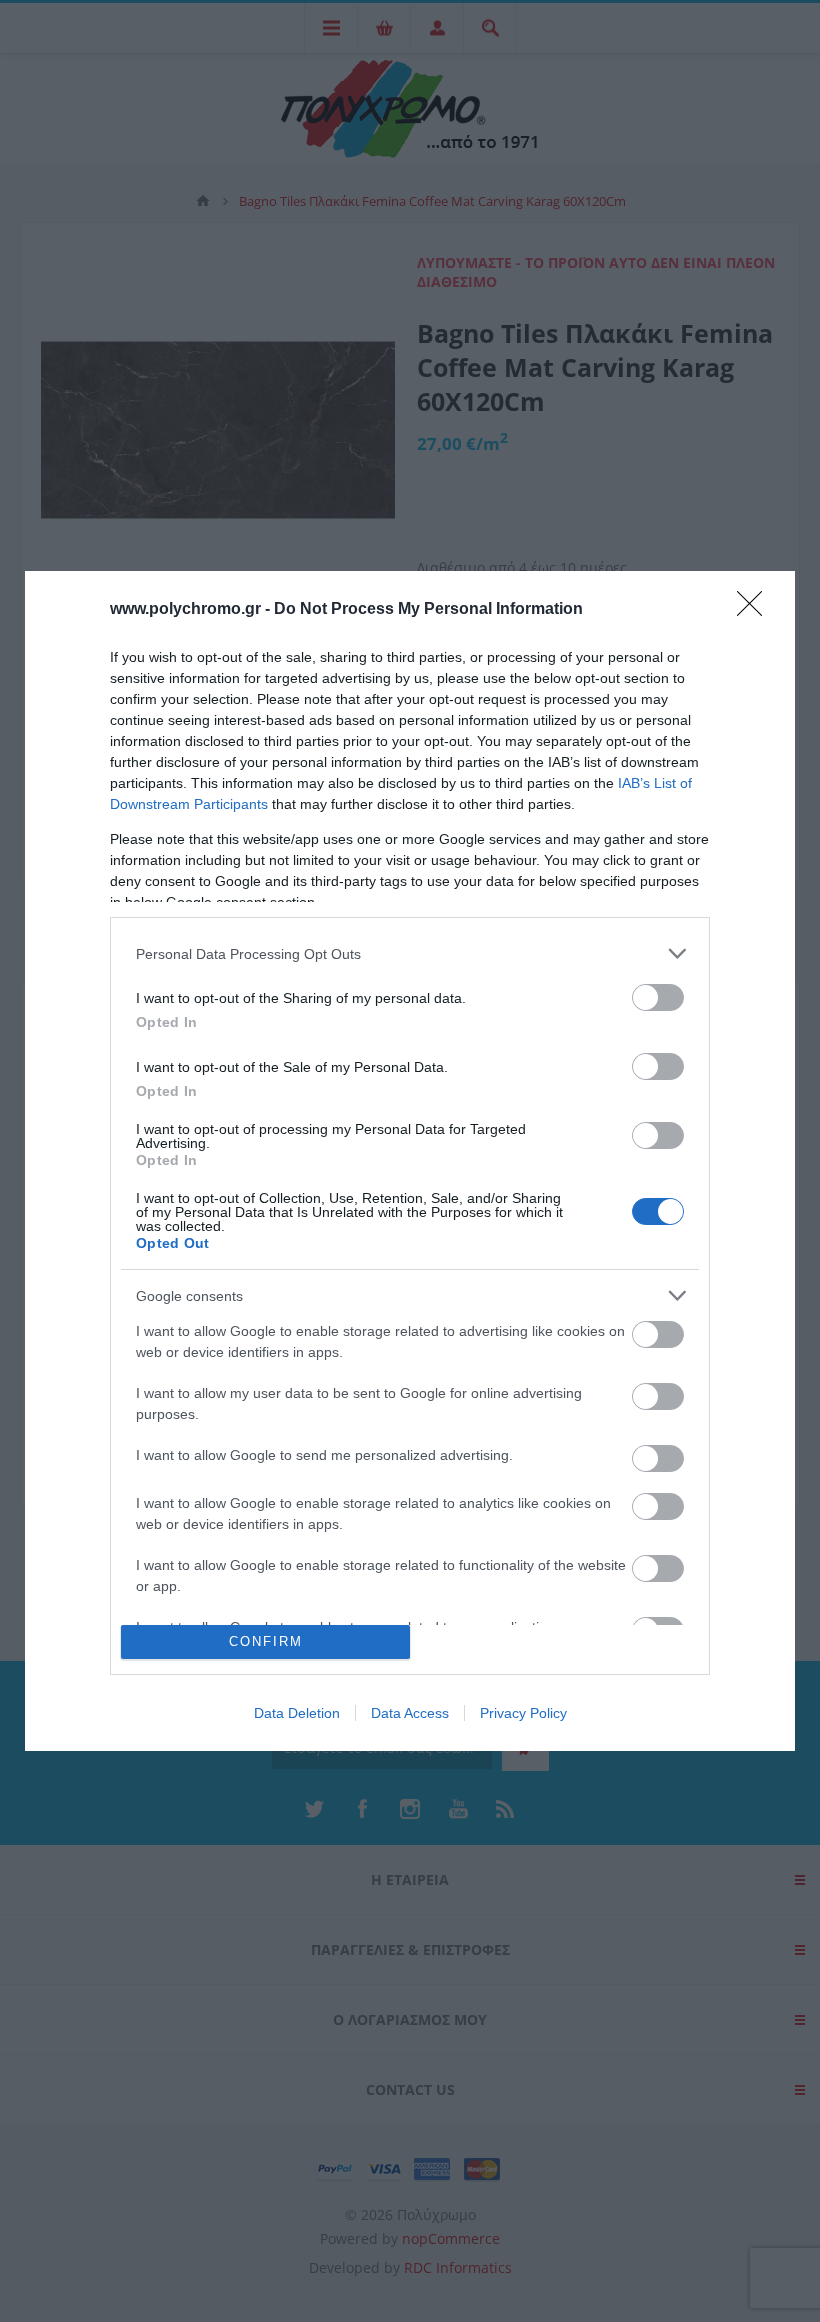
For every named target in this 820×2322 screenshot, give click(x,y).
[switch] (658, 997)
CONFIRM (266, 1641)
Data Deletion (297, 1713)
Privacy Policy (523, 1713)
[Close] (756, 610)
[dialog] (410, 1161)
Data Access (410, 1713)
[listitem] (410, 953)
